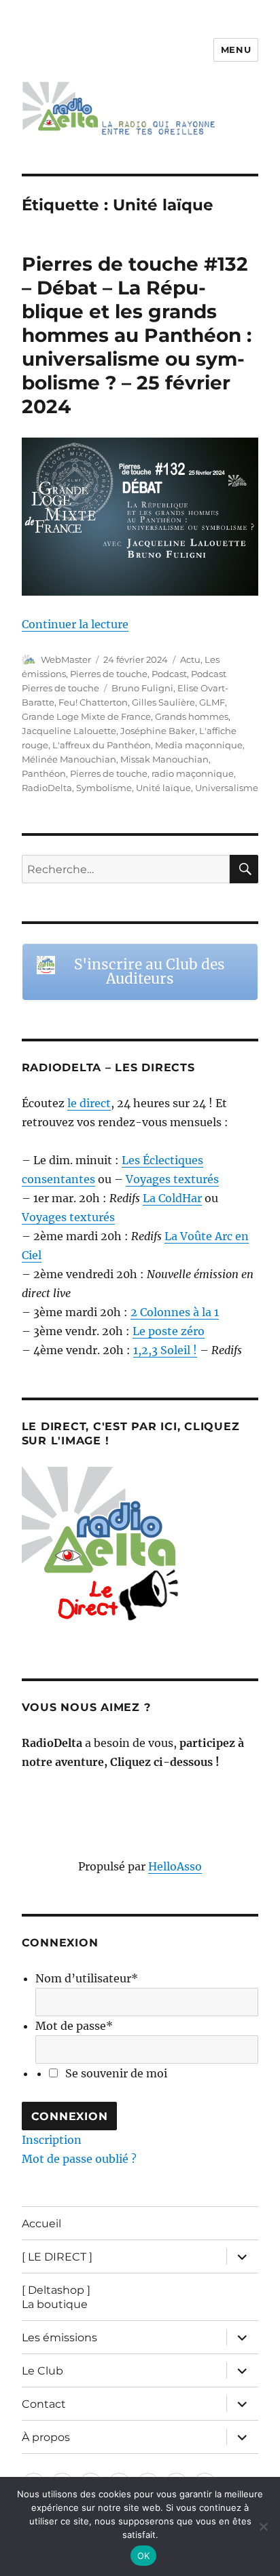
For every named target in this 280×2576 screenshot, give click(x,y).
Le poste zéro (169, 1331)
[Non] (263, 2526)
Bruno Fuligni (142, 688)
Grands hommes (192, 716)
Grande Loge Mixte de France (86, 716)
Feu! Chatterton (93, 702)
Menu (236, 50)
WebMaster (66, 659)
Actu (190, 659)
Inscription (52, 2140)
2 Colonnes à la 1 (175, 1312)
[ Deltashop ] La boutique (56, 2297)
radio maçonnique (193, 773)
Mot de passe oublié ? (79, 2159)
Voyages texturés (172, 1179)
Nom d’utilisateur (87, 1978)
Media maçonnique (199, 745)
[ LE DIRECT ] (57, 2257)
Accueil (41, 2224)
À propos (46, 2437)
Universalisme (227, 788)
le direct (89, 1103)
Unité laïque (163, 788)
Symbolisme (104, 788)
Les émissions (59, 2338)
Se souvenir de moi (116, 2073)
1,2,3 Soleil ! (165, 1350)
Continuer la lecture (75, 624)
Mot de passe (74, 2026)
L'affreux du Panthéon (102, 745)
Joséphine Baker (158, 731)
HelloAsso (175, 1866)
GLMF (212, 702)
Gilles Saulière (163, 702)
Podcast (169, 674)
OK (144, 2556)
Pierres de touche (109, 674)
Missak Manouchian (164, 759)
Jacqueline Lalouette (69, 731)
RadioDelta (47, 788)
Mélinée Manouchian (69, 759)
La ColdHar (172, 1198)
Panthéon (44, 773)
